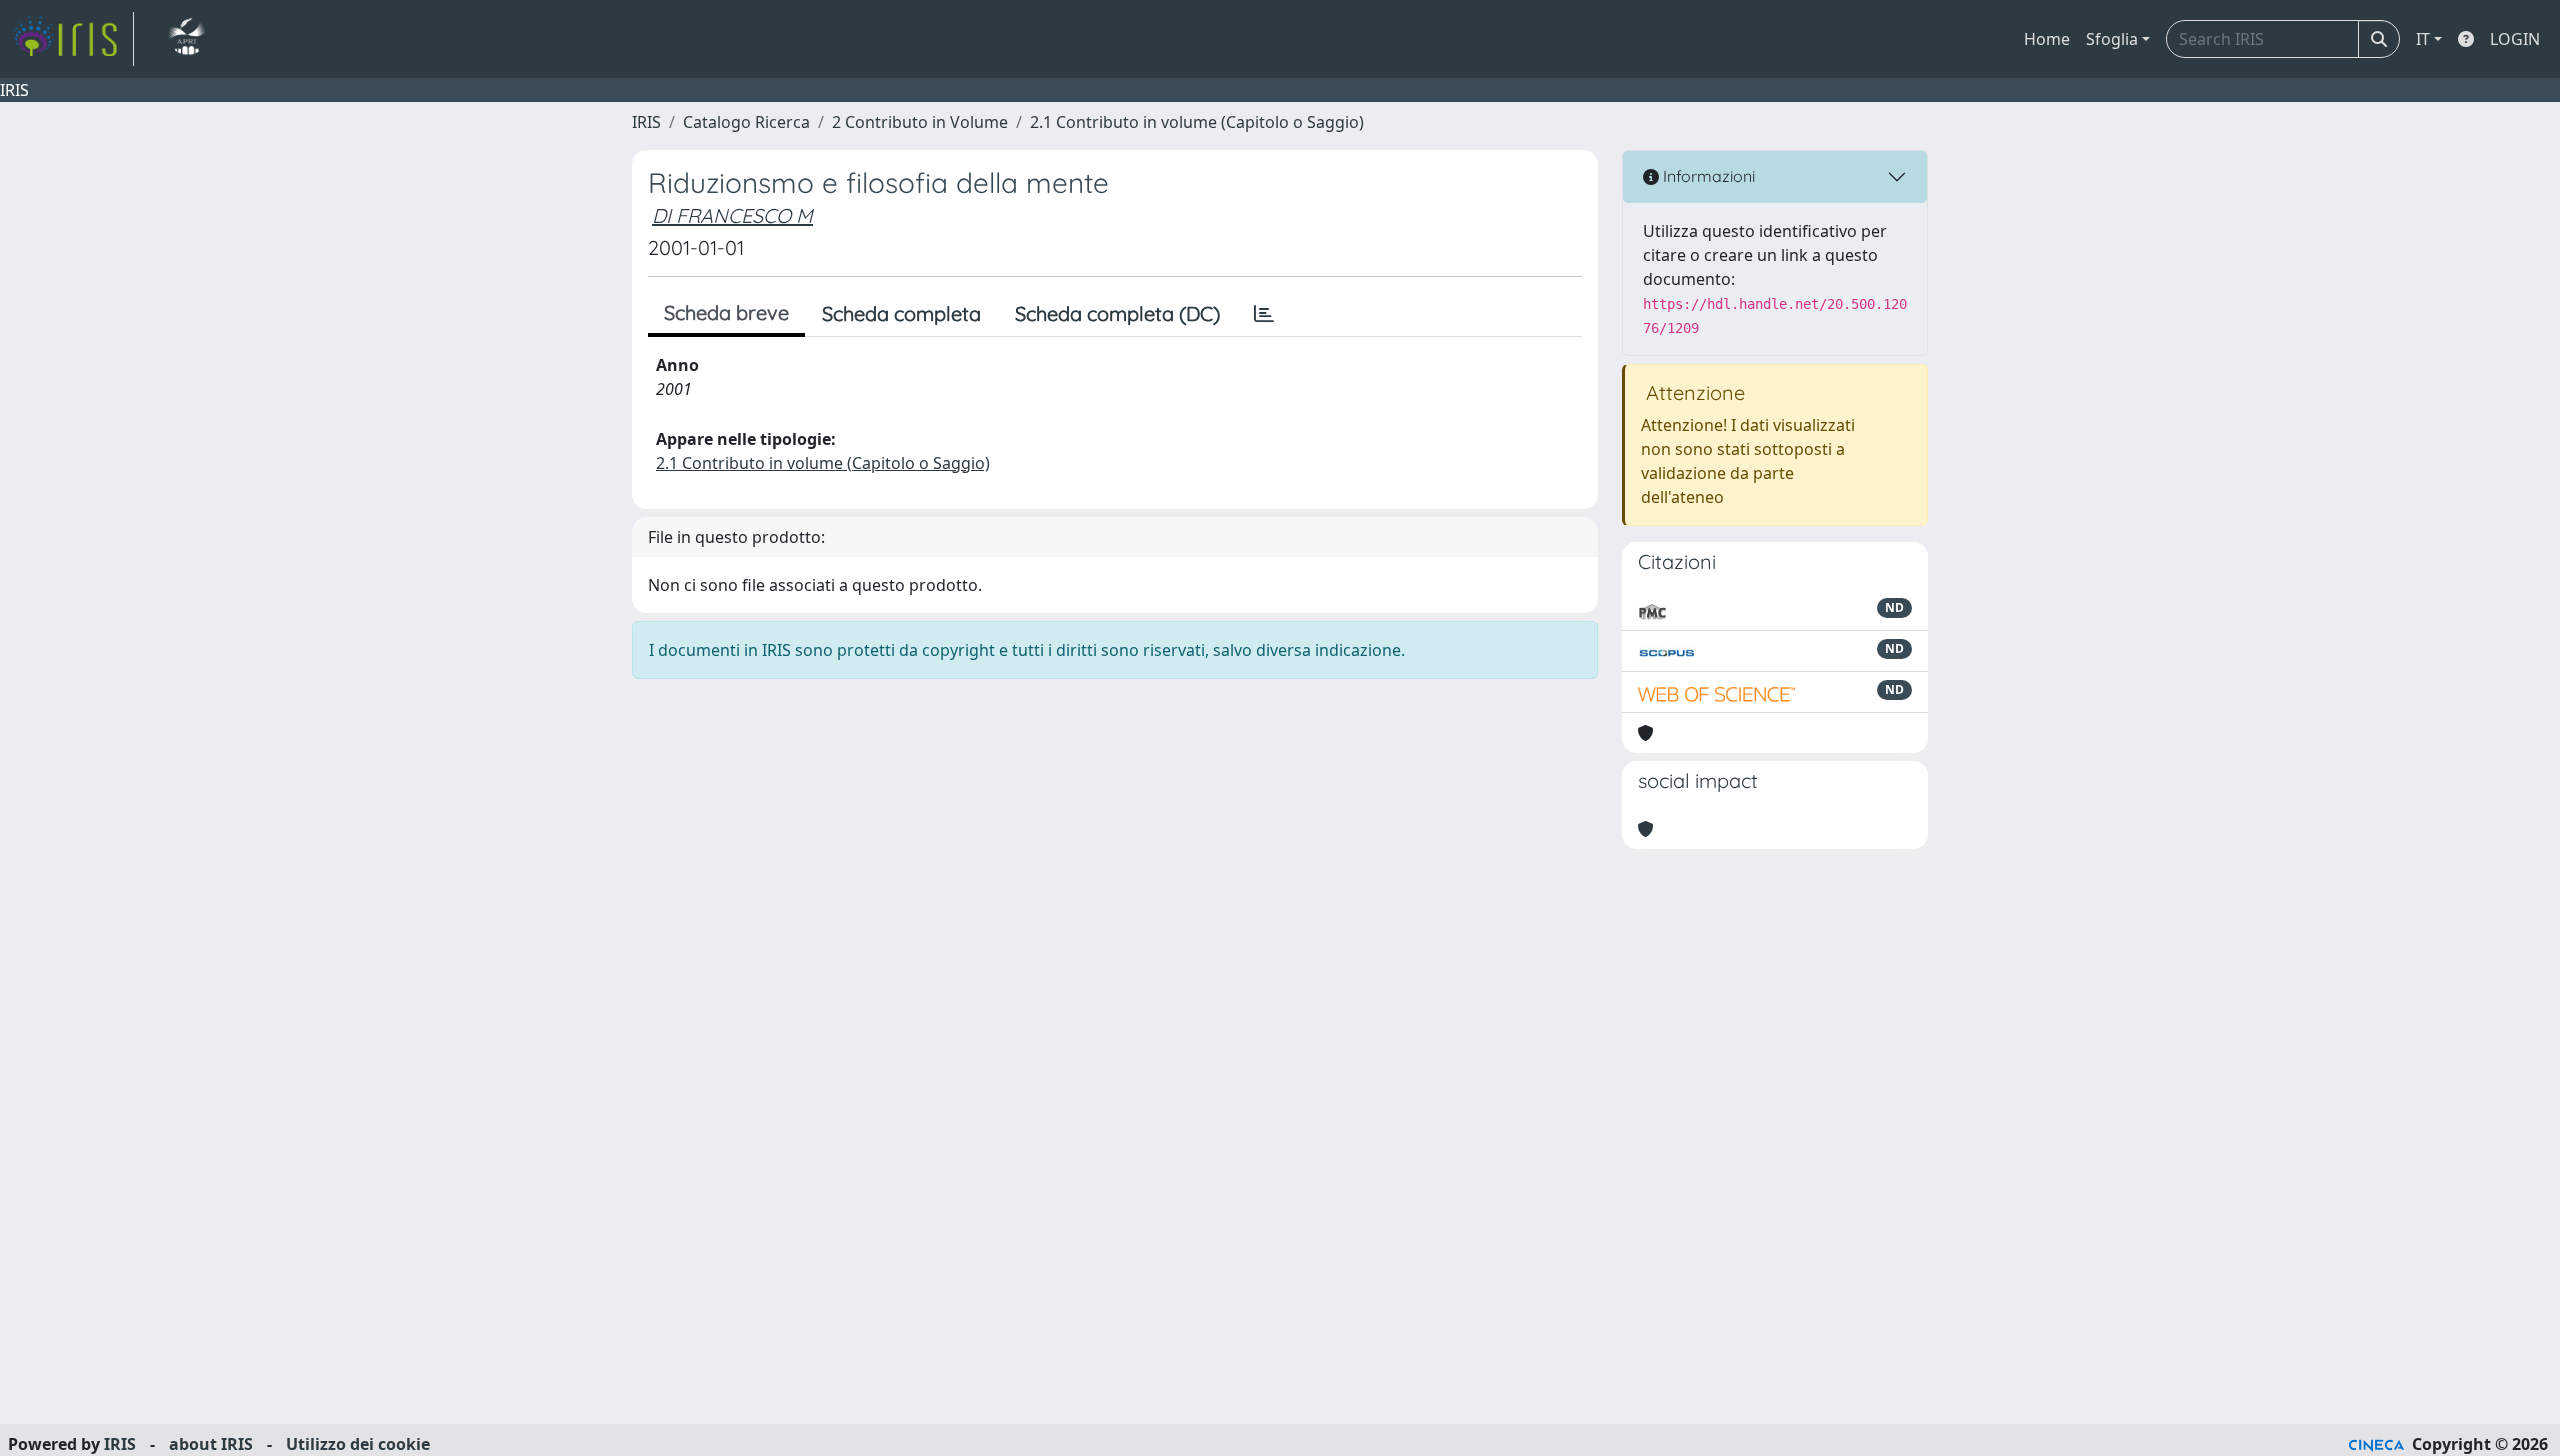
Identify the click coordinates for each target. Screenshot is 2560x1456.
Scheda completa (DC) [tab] (1117, 313)
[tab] (1264, 314)
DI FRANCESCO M (732, 215)
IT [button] (2423, 39)
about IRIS (211, 1444)
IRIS (646, 122)
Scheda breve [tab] (726, 312)
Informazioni (1707, 176)
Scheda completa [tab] (901, 313)
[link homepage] (73, 39)
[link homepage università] (186, 39)
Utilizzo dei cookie (358, 1444)
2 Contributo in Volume (920, 122)
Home (2047, 39)
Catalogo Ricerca (746, 122)
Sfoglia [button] (2112, 39)
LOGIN (2515, 39)
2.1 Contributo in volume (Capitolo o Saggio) (1197, 122)
